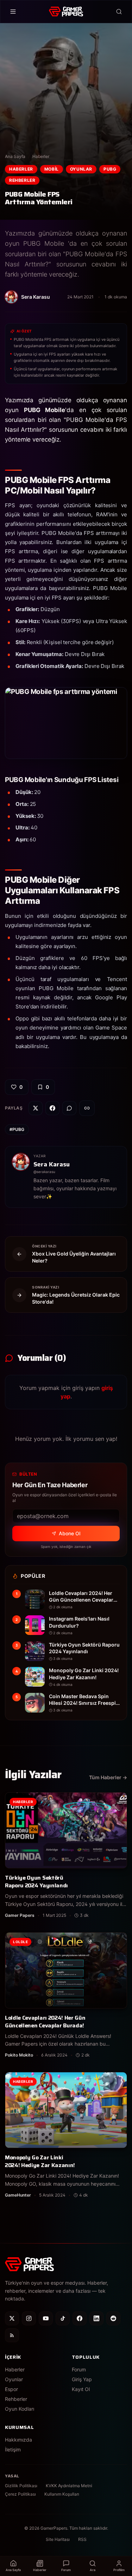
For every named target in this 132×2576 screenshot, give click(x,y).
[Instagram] (29, 2318)
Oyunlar (81, 169)
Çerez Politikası (20, 2494)
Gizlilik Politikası (21, 2486)
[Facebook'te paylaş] (52, 1108)
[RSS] (12, 2335)
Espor (11, 2389)
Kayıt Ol (81, 2389)
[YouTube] (46, 2318)
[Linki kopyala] (87, 1108)
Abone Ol (70, 1533)
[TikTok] (63, 2318)
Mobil (52, 169)
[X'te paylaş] (36, 1108)
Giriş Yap (82, 2379)
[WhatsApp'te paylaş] (69, 1108)
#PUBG (17, 1129)
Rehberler (22, 180)
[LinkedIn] (96, 2318)
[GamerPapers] (66, 12)
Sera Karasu (52, 1164)
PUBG (110, 169)
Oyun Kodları (20, 2409)
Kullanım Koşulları (62, 2494)
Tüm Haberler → (108, 1777)
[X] (12, 2318)
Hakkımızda (18, 2440)
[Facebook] (80, 2318)
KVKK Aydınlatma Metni (69, 2486)
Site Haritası (58, 2539)
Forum (79, 2369)
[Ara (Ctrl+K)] (119, 12)
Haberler (41, 156)
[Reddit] (113, 2318)
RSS (82, 2539)
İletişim (13, 2449)
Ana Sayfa (15, 156)
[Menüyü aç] (13, 12)
